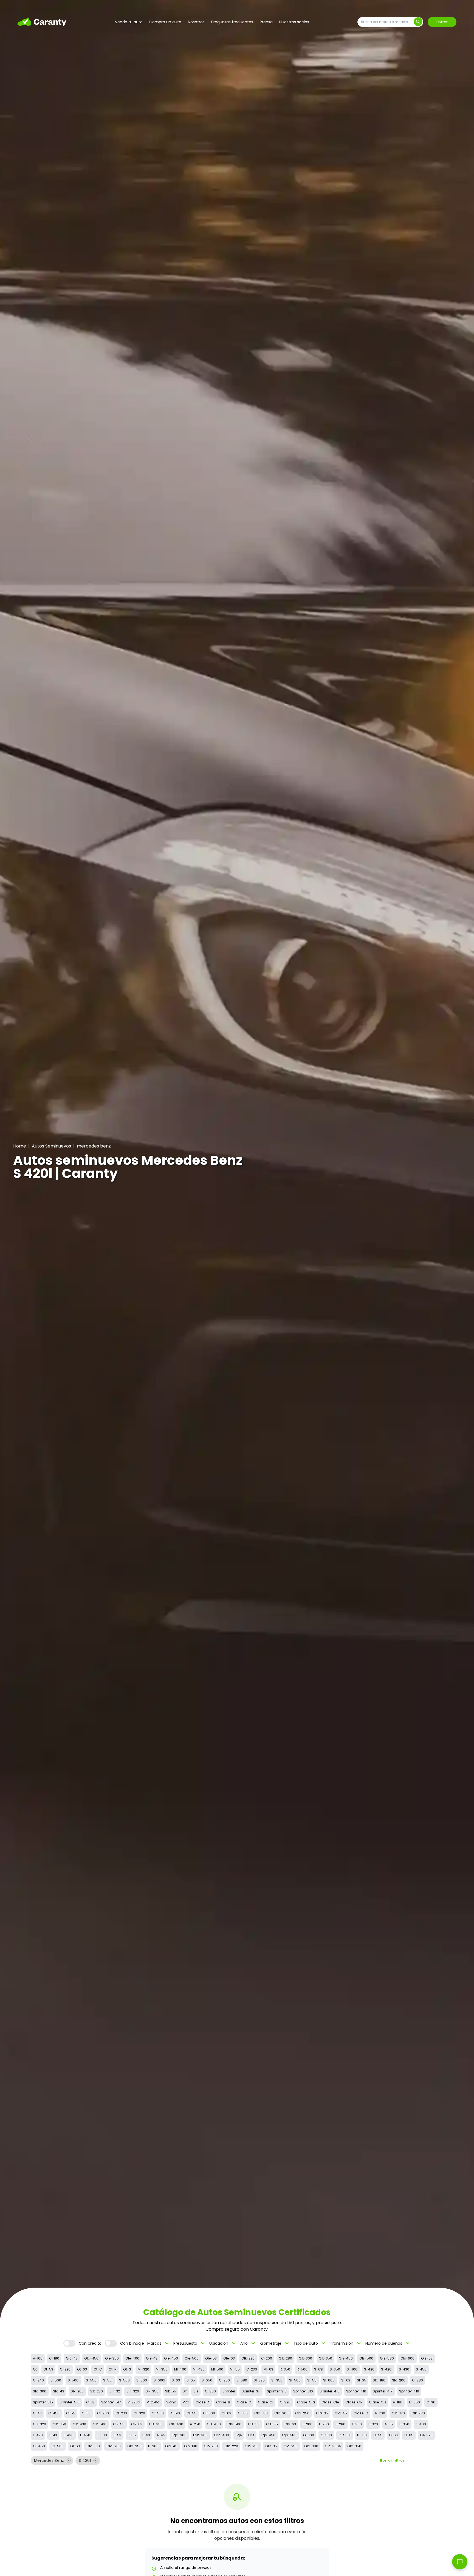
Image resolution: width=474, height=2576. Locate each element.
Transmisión (346, 2343)
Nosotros (196, 22)
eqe (239, 2435)
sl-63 (346, 2380)
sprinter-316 (303, 2391)
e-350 (404, 2424)
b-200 (153, 2446)
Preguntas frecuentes (232, 22)
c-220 (65, 2369)
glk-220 (248, 2358)
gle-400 (132, 2358)
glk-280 (285, 2358)
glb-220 (231, 2446)
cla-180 (261, 2413)
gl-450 (39, 2446)
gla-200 (114, 2446)
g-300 (309, 2435)
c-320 (285, 2402)
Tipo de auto (310, 2343)
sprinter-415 (330, 2391)
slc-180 (379, 2380)
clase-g (361, 2413)
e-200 (307, 2424)
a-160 (38, 2358)
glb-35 (271, 2446)
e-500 (102, 2435)
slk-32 (115, 2391)
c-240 (38, 2380)
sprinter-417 (383, 2391)
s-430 (404, 2369)
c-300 (210, 2391)
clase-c (244, 2402)
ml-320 (143, 2369)
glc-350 (354, 2446)
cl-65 (243, 2413)
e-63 (146, 2435)
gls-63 (427, 2358)
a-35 (389, 2424)
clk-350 (59, 2424)
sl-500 (295, 2380)
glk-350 (325, 2358)
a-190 (175, 2413)
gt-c (98, 2369)
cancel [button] (69, 2460)
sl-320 (259, 2380)
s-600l (159, 2380)
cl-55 (191, 2413)
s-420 (369, 2369)
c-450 (54, 2413)
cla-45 (341, 2413)
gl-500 (58, 2446)
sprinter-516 (70, 2402)
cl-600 (209, 2413)
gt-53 (48, 2369)
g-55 (378, 2435)
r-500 (302, 2369)
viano (171, 2402)
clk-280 (418, 2413)
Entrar (442, 22)
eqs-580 (289, 2435)
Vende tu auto (129, 22)
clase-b (223, 2402)
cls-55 (272, 2424)
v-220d (134, 2402)
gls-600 (407, 2358)
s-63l (319, 2369)
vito (186, 2402)
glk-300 (305, 2358)
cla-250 (302, 2413)
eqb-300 (200, 2435)
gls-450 (346, 2358)
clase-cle (330, 2402)
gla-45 (171, 2446)
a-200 (380, 2413)
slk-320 (133, 2391)
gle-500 (192, 2358)
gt (35, 2369)
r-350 (285, 2369)
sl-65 (362, 2380)
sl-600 (329, 2380)
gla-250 (134, 2446)
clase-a (203, 2402)
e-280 (340, 2424)
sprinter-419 (409, 2391)
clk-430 (79, 2424)
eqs (251, 2435)
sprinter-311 (251, 2391)
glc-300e (333, 2446)
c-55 (71, 2413)
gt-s (127, 2369)
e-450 (85, 2435)
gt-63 (82, 2369)
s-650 (207, 2380)
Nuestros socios (294, 22)
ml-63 (268, 2369)
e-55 (132, 2435)
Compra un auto (165, 22)
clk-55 (119, 2424)
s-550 (91, 2380)
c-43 (37, 2413)
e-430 (69, 2435)
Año (248, 2343)
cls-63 (290, 2424)
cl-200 (103, 2413)
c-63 (86, 2413)
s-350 (335, 2369)
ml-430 (199, 2369)
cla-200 (281, 2413)
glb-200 (211, 2446)
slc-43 (59, 2391)
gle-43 (152, 2358)
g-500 (326, 2435)
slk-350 (152, 2391)
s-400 (352, 2369)
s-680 (242, 2380)
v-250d (153, 2402)
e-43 (53, 2435)
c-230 (252, 2369)
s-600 (142, 2380)
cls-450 (214, 2424)
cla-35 (322, 2413)
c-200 (267, 2358)
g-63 (393, 2435)
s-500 (56, 2380)
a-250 (195, 2424)
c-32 (90, 2402)
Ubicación (223, 2343)
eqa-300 (179, 2435)
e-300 (357, 2424)
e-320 (373, 2424)
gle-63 (229, 2358)
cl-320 (139, 2413)
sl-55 (312, 2380)
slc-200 (399, 2380)
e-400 (421, 2424)
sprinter (229, 2391)
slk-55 (171, 2391)
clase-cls (378, 2402)
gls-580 (387, 2358)
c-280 (417, 2380)
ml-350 (162, 2369)
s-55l (108, 2380)
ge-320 (426, 2435)
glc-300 (311, 2446)
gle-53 (211, 2358)
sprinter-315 (277, 2391)
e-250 (324, 2424)
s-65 (191, 2380)
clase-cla (306, 2402)
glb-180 (191, 2446)
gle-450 (171, 2358)
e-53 (117, 2435)
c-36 (431, 2402)
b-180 (362, 2435)
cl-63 (226, 2413)
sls (196, 2391)
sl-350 (277, 2380)
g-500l (345, 2435)
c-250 (224, 2380)
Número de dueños (388, 2343)
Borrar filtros (392, 2460)
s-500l (74, 2380)
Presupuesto (190, 2343)
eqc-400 (222, 2435)
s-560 (124, 2380)
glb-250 (252, 2446)
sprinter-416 (356, 2391)
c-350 (414, 2402)
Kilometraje (275, 2343)
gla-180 (93, 2446)
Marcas (159, 2343)
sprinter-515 (43, 2402)
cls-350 (156, 2424)
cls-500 (234, 2424)
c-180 (54, 2358)
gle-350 (112, 2358)
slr (185, 2391)
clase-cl (266, 2402)
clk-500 (100, 2424)
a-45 (161, 2435)
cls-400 (176, 2424)
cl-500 (158, 2413)
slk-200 (77, 2391)
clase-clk (354, 2402)
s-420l (387, 2369)
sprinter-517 (111, 2402)
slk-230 (97, 2391)
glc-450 (91, 2358)
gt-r (113, 2369)
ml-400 (180, 2369)
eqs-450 (268, 2435)
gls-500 (366, 2358)
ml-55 (235, 2369)
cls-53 (254, 2424)
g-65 (409, 2435)
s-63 (176, 2380)
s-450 (421, 2369)
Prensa (266, 22)
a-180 (398, 2402)
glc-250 (291, 2446)
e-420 (38, 2435)
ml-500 (217, 2369)
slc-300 (40, 2391)
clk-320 (398, 2413)
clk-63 (137, 2424)
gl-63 (75, 2446)
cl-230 (121, 2413)
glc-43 (72, 2358)
